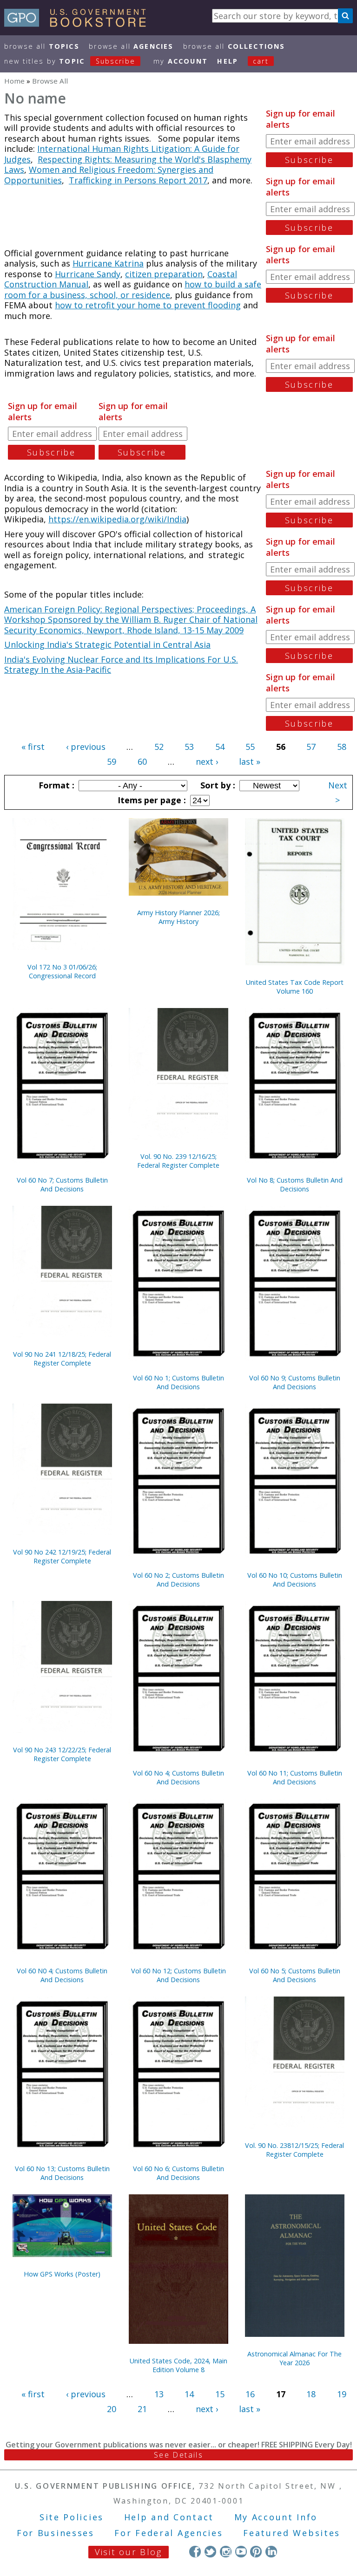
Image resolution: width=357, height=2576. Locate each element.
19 (342, 2394)
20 (112, 2409)
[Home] (79, 24)
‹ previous (86, 747)
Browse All (42, 46)
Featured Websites (292, 2533)
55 (250, 747)
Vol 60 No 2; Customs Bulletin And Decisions (178, 1580)
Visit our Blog (129, 2552)
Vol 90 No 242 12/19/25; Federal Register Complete (62, 1556)
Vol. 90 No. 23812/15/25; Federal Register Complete (294, 2150)
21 (142, 2409)
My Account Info (276, 2517)
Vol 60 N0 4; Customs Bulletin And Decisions (62, 1975)
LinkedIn (271, 2552)
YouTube (241, 2552)
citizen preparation (164, 274)
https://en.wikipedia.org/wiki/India (117, 519)
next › (207, 761)
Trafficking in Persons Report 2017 (138, 180)
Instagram (226, 2552)
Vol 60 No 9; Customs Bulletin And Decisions (295, 1382)
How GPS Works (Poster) (62, 2274)
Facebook (195, 2552)
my (181, 61)
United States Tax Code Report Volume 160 (295, 987)
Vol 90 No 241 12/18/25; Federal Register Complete (62, 1359)
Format (55, 785)
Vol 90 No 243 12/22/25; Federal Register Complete (62, 1754)
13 (159, 2394)
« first (33, 747)
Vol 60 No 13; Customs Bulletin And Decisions (62, 2173)
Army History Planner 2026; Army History (178, 917)
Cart (261, 61)
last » (250, 761)
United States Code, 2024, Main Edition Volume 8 (178, 2365)
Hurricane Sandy (88, 274)
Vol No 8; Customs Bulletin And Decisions (295, 1184)
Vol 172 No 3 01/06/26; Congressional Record (62, 971)
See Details (178, 2455)
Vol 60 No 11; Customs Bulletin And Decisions (295, 1777)
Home (14, 81)
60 (142, 761)
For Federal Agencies (169, 2533)
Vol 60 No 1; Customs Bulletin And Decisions (178, 1382)
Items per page (151, 800)
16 (250, 2394)
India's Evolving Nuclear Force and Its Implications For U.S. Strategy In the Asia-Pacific (121, 665)
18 (311, 2394)
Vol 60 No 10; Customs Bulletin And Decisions (295, 1580)
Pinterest (256, 2552)
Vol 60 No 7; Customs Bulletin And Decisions (62, 1184)
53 (189, 747)
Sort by (217, 785)
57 (311, 747)
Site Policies (72, 2517)
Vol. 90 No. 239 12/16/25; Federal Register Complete (178, 1161)
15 (220, 2394)
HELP (228, 61)
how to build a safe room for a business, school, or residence (133, 289)
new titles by (70, 61)
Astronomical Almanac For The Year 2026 (294, 2358)
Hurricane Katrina (108, 263)
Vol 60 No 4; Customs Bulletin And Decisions (178, 1777)
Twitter (210, 2552)
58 (342, 747)
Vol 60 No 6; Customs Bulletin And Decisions (178, 2173)
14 (189, 2394)
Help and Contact (169, 2517)
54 (220, 747)
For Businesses (56, 2533)
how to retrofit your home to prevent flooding (148, 305)
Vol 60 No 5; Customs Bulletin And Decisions (295, 1975)
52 (159, 747)
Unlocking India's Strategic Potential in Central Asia (107, 644)
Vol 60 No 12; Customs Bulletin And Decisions (178, 1975)
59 (112, 761)
